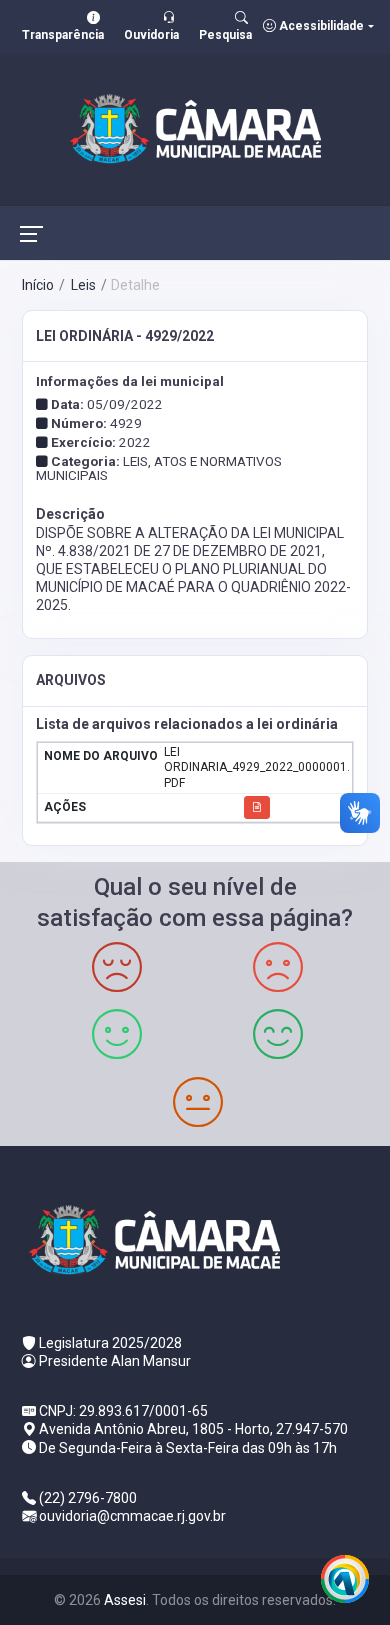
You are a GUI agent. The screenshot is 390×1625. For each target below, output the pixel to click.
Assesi (125, 1600)
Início (38, 285)
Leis (82, 285)
